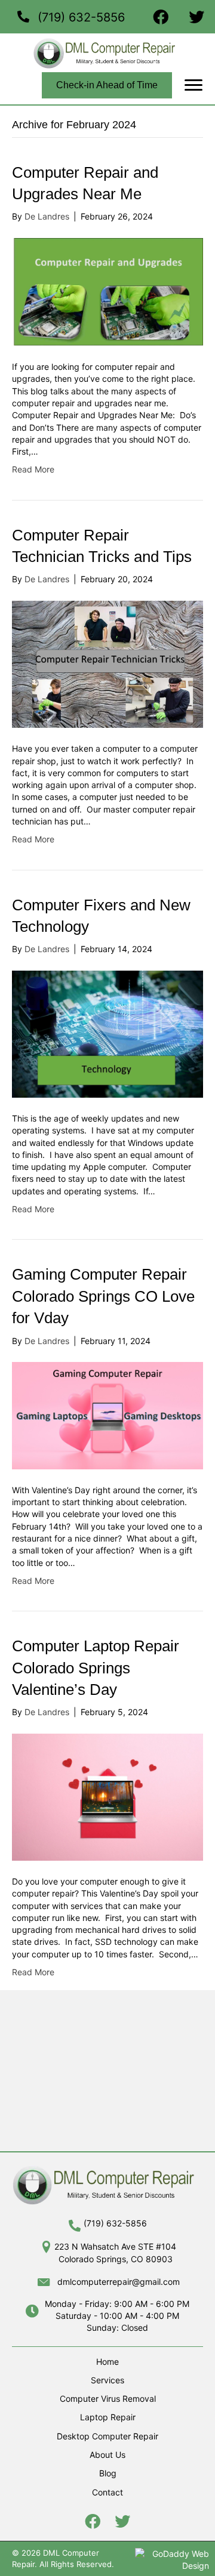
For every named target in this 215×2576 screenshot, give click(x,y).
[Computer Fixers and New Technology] (107, 1033)
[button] (193, 85)
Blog (108, 2473)
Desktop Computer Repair (107, 2436)
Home (107, 2362)
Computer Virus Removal (108, 2399)
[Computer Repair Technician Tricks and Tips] (107, 663)
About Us (107, 2455)
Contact (107, 2492)
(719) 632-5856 (81, 17)
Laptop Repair (108, 2417)
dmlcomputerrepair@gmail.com (119, 2282)
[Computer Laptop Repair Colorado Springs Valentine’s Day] (107, 1796)
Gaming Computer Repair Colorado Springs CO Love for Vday (103, 1296)
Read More (33, 469)
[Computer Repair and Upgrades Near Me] (107, 291)
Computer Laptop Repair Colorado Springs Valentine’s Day (96, 1668)
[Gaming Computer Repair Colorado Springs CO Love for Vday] (107, 1415)
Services (107, 2380)
